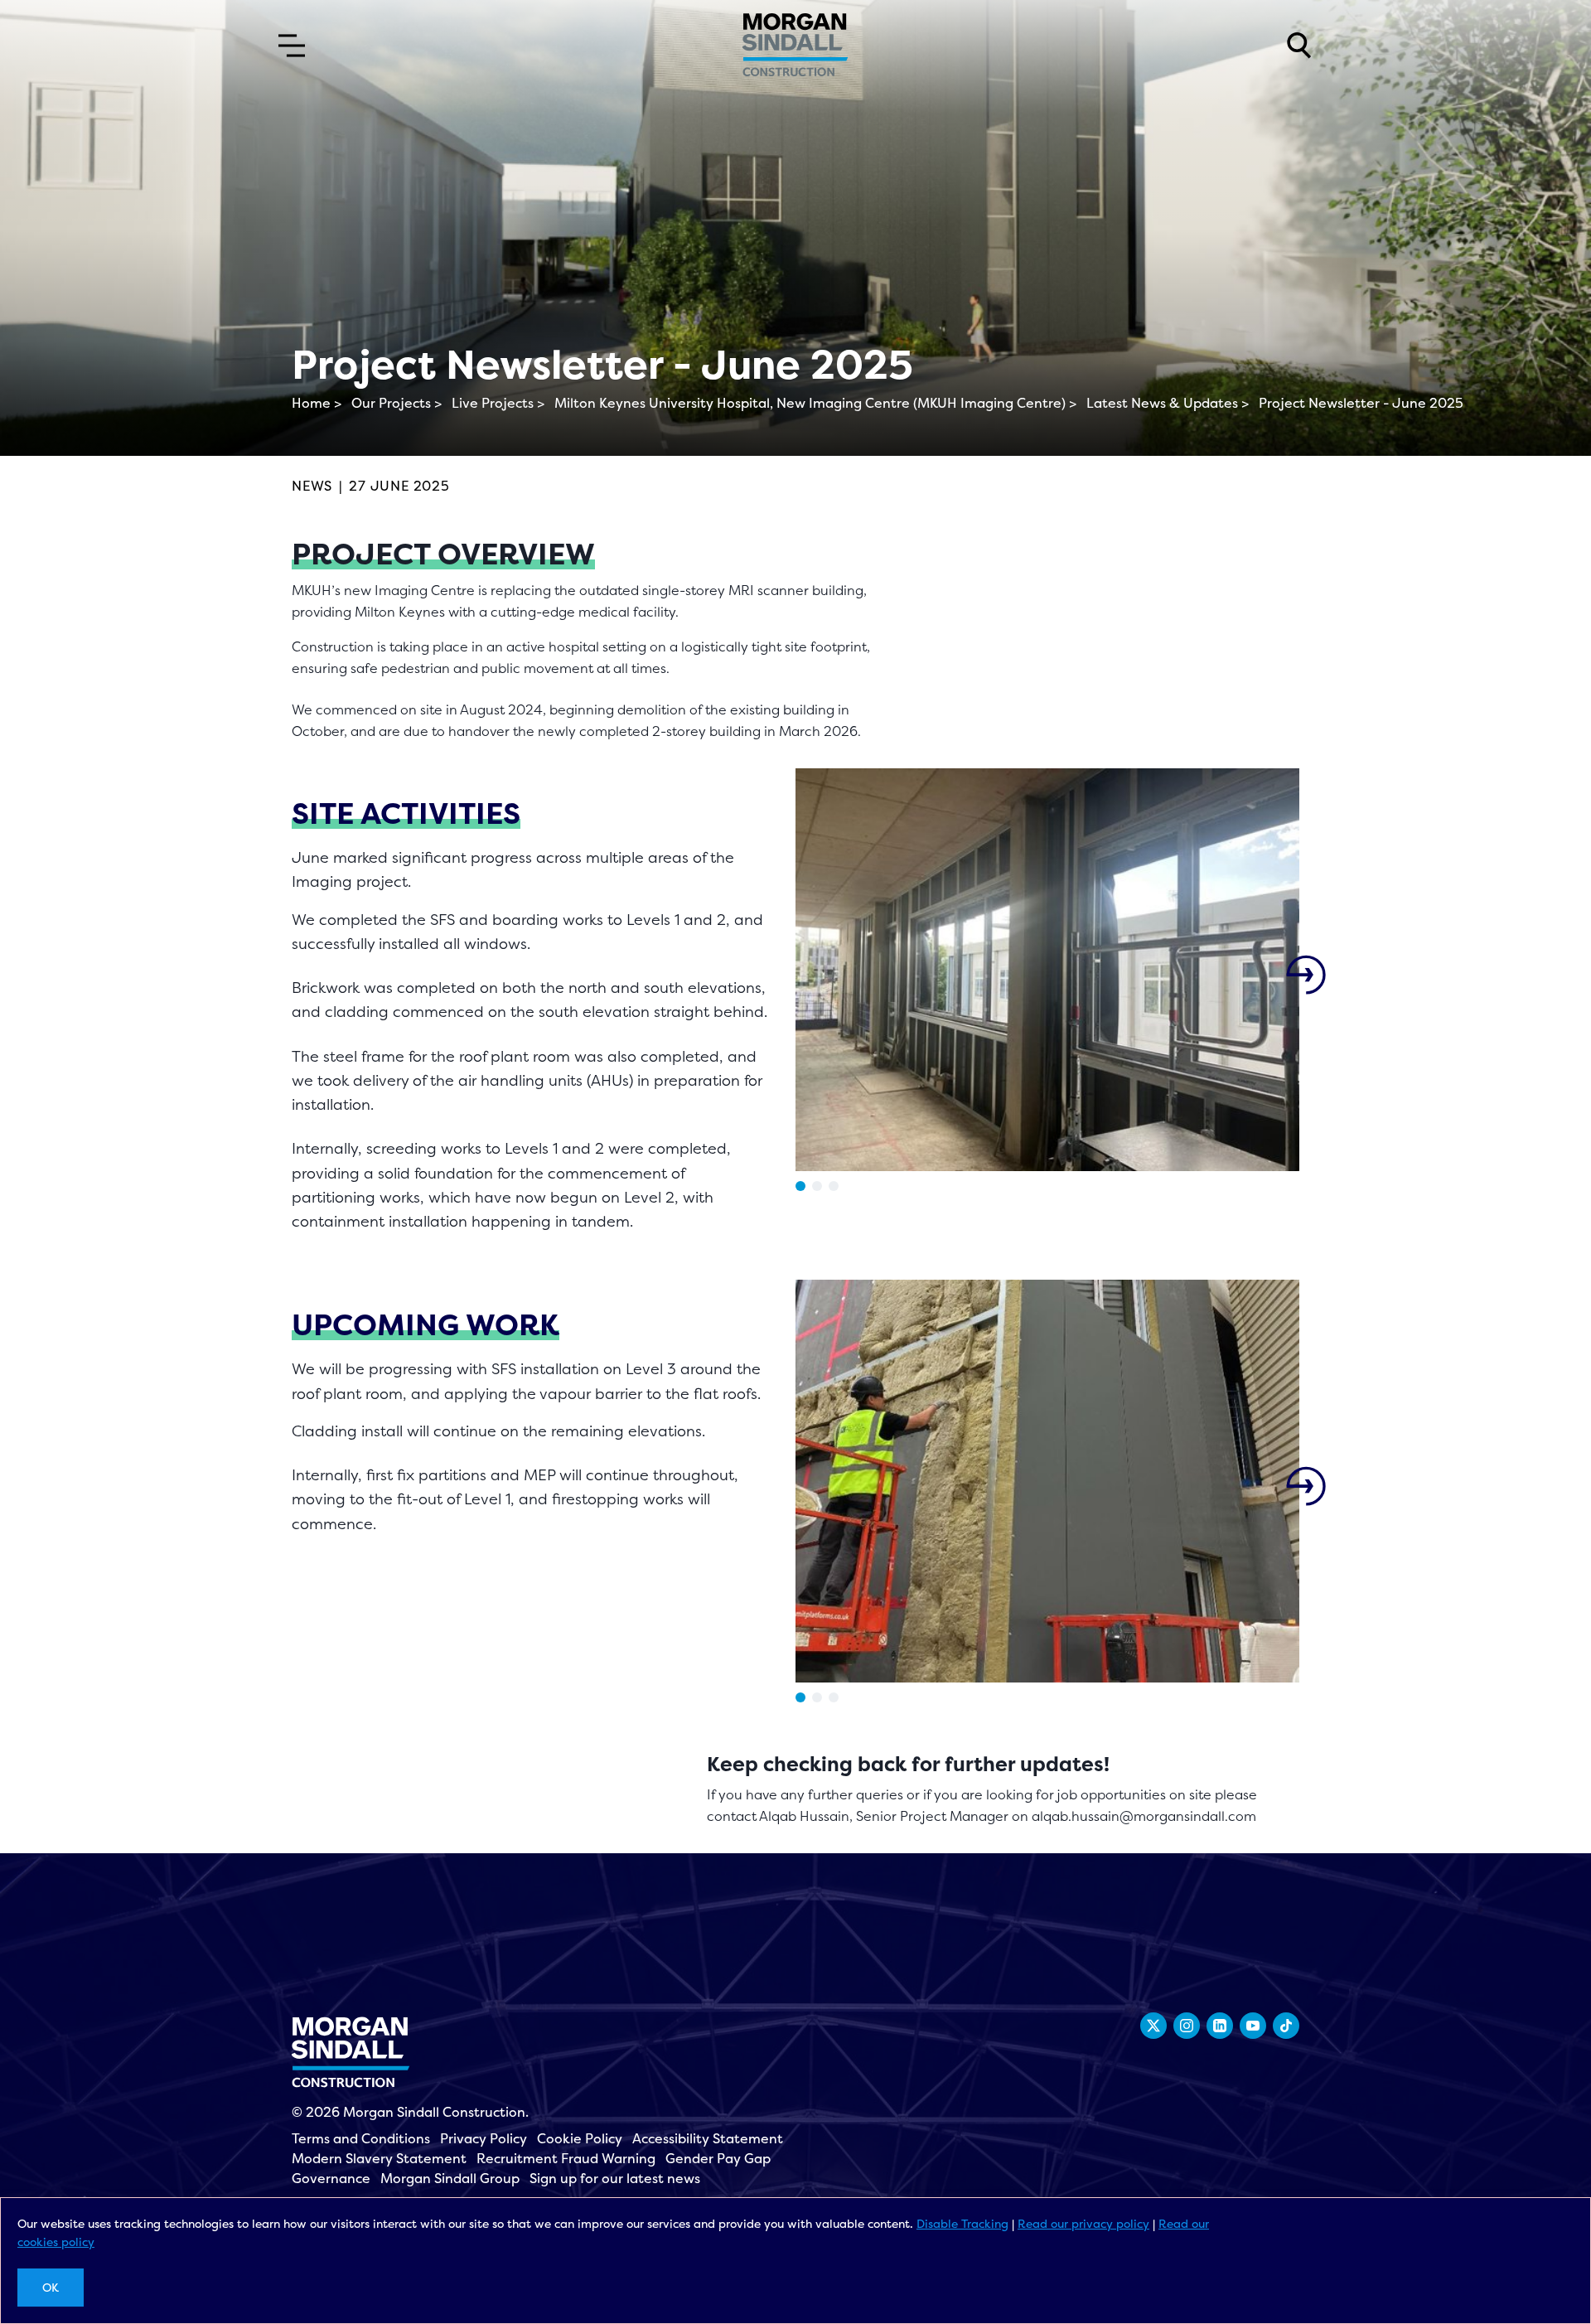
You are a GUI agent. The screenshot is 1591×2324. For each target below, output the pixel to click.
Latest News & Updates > (1168, 403)
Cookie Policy (580, 2138)
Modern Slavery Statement (379, 2158)
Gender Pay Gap (718, 2158)
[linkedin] (1220, 2026)
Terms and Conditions (361, 2138)
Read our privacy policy (1083, 2223)
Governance (331, 2178)
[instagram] (1187, 2026)
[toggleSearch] (1299, 46)
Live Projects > (498, 403)
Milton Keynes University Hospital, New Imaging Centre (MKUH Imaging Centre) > (815, 403)
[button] (800, 1186)
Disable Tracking (962, 2223)
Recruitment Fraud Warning (566, 2158)
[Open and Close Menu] (292, 46)
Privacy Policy (484, 2138)
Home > (317, 403)
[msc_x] (1153, 2026)
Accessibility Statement (708, 2138)
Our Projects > (397, 403)
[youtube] (1253, 2026)
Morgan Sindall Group (450, 2178)
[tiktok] (1286, 2026)
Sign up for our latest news (615, 2178)
